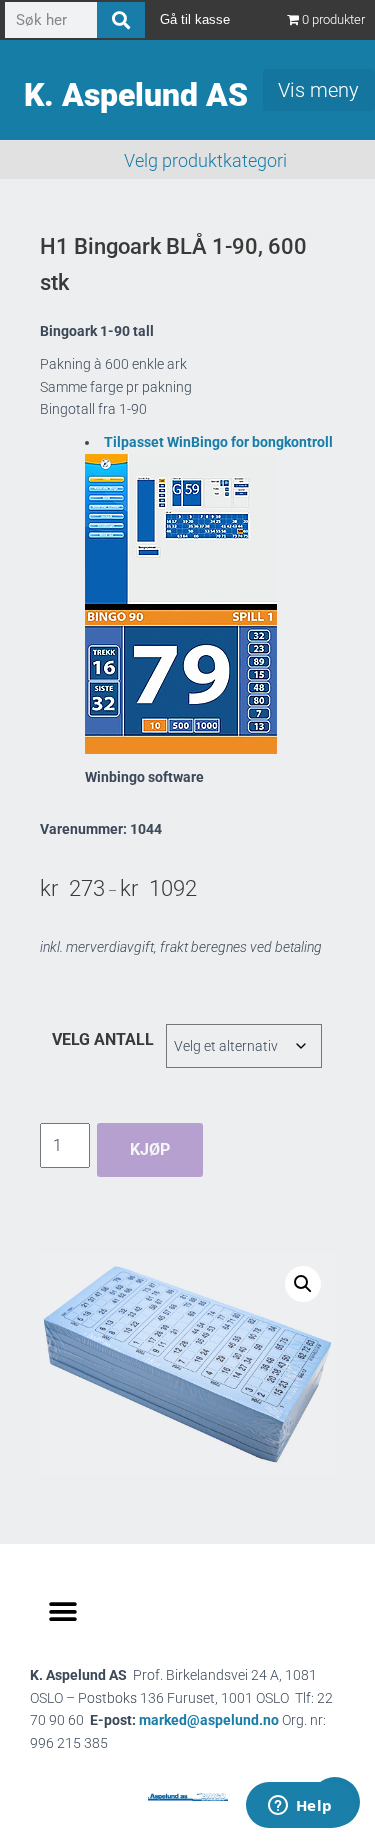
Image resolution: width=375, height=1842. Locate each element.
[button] (303, 1284)
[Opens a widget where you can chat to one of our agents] (300, 1807)
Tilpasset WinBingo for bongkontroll (218, 442)
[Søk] (121, 20)
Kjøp (150, 1149)
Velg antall (103, 1039)
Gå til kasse (195, 19)
